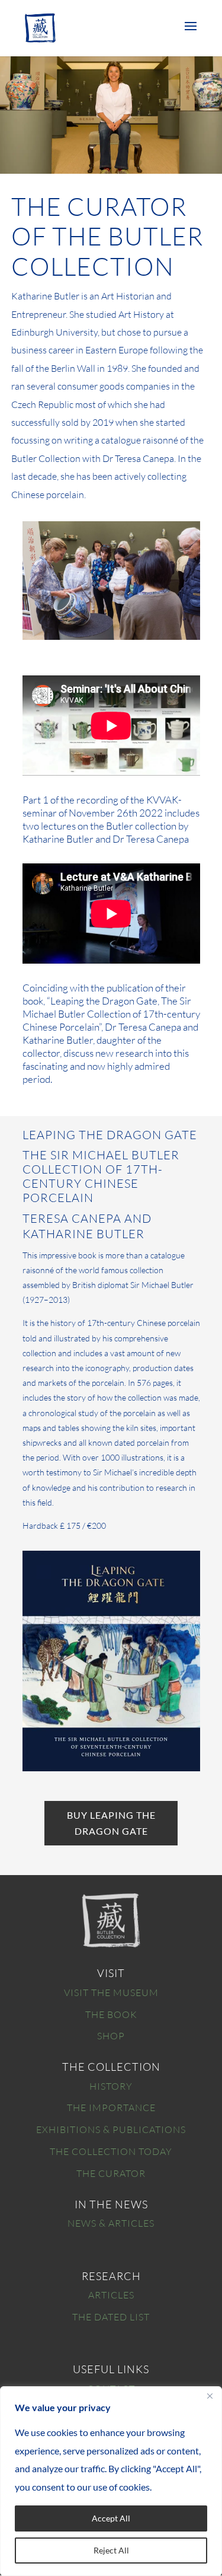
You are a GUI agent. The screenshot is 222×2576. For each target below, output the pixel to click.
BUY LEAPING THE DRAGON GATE (111, 1823)
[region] (111, 2481)
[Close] (210, 2396)
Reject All (111, 2550)
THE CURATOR (111, 2173)
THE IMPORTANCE (111, 2108)
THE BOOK (111, 2014)
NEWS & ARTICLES (111, 2223)
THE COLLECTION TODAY (111, 2151)
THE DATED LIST (111, 2317)
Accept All (111, 2518)
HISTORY (111, 2086)
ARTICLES (111, 2295)
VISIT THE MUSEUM (111, 1992)
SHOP (111, 2036)
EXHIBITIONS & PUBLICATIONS (111, 2129)
